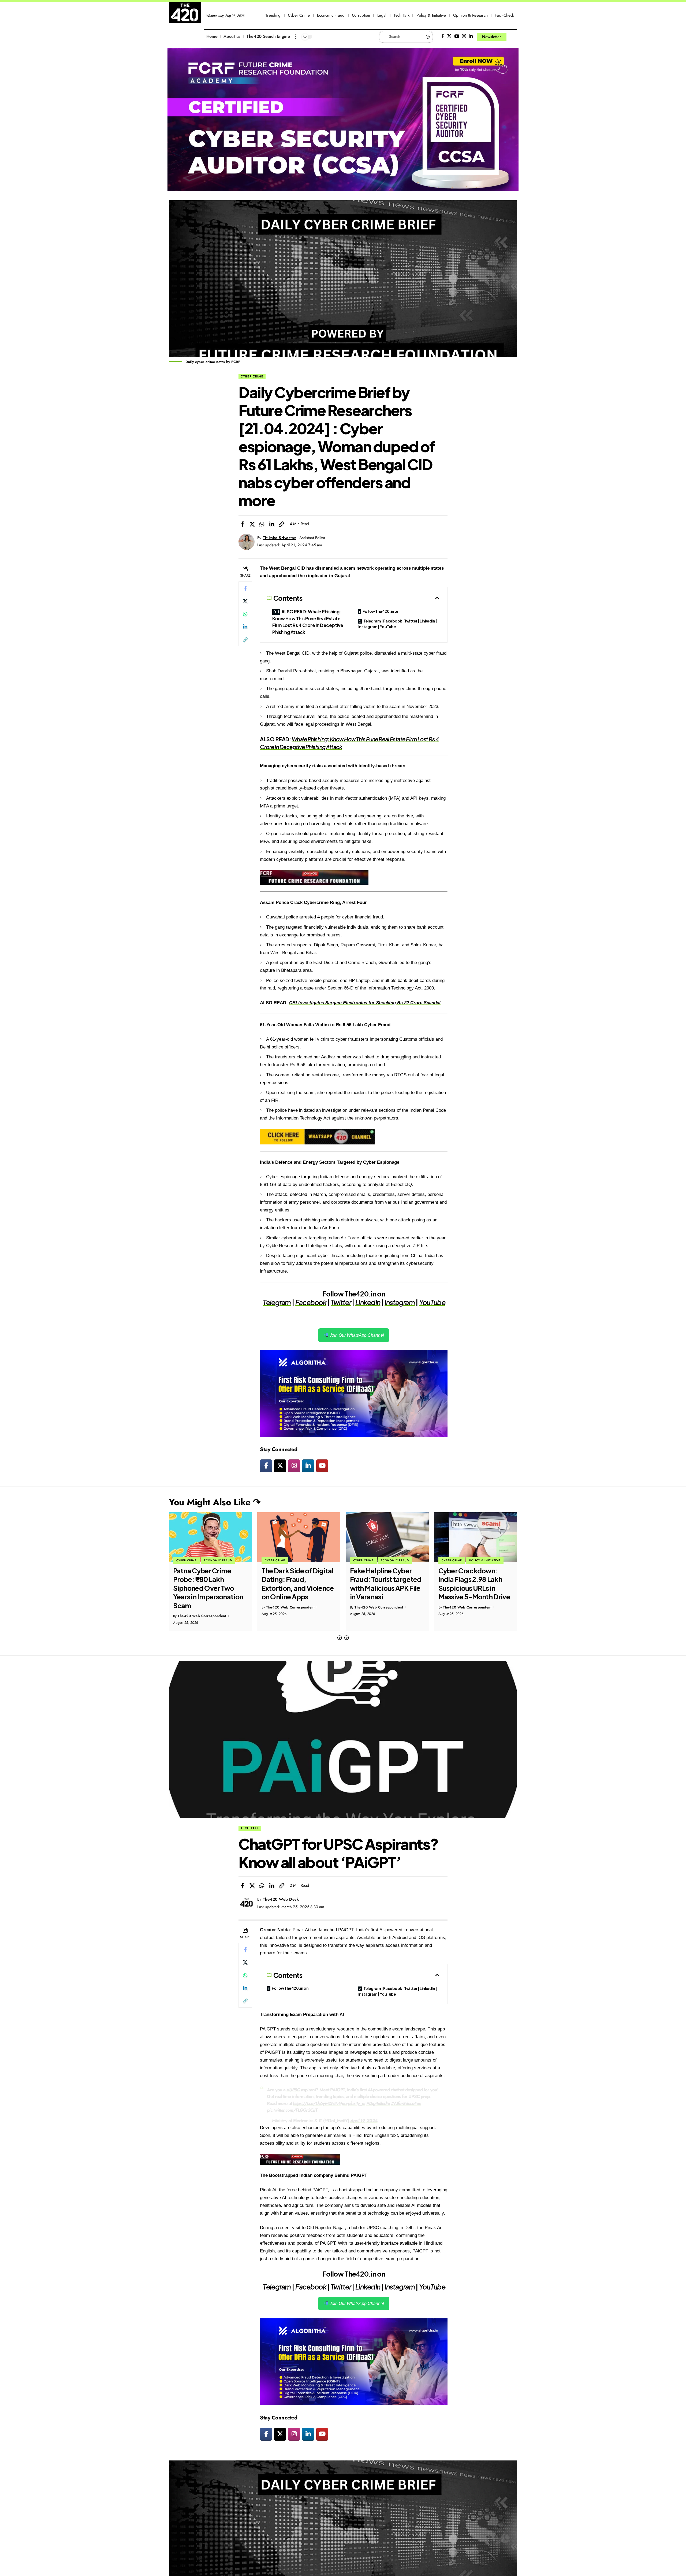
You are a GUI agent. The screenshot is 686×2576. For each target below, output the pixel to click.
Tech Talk (250, 1828)
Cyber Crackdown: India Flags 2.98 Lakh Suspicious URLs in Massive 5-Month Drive (386, 1584)
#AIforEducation (406, 2103)
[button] (340, 1638)
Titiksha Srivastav (279, 538)
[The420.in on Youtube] (322, 1466)
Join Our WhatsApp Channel (356, 1335)
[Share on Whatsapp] (262, 524)
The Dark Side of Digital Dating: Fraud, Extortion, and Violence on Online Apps (209, 1584)
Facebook (311, 1302)
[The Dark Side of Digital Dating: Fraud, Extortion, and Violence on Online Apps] (210, 1537)
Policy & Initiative (396, 1560)
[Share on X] (252, 524)
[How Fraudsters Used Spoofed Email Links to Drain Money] (476, 1537)
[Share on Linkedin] (272, 524)
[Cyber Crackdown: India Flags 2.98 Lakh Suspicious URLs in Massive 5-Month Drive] (387, 1537)
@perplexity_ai (352, 2103)
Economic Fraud (306, 1560)
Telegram (277, 1302)
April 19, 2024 (364, 2121)
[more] (296, 37)
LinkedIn (368, 1302)
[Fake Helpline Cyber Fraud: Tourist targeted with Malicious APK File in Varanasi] (299, 1537)
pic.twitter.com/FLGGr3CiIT (292, 2110)
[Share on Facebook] (242, 524)
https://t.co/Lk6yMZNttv (316, 2103)
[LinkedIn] (471, 36)
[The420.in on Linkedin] (308, 1466)
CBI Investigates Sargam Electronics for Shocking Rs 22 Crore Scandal (365, 1003)
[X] (449, 36)
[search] (513, 37)
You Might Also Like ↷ (215, 1502)
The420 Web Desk (281, 1899)
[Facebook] (443, 36)
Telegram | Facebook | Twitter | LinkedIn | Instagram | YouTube (397, 624)
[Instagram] (464, 36)
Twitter (341, 1302)
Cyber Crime (252, 376)
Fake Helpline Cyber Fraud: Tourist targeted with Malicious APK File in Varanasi (297, 1584)
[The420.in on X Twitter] (280, 1466)
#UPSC (293, 2090)
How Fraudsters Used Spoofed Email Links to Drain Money (474, 1579)
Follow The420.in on (381, 611)
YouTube (432, 1302)
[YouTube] (457, 36)
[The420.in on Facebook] (266, 1466)
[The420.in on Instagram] (294, 1466)
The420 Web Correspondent (202, 1607)
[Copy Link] (281, 524)
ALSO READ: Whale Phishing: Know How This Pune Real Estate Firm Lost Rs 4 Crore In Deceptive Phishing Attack (308, 622)
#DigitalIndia (378, 2103)
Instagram (400, 1302)
